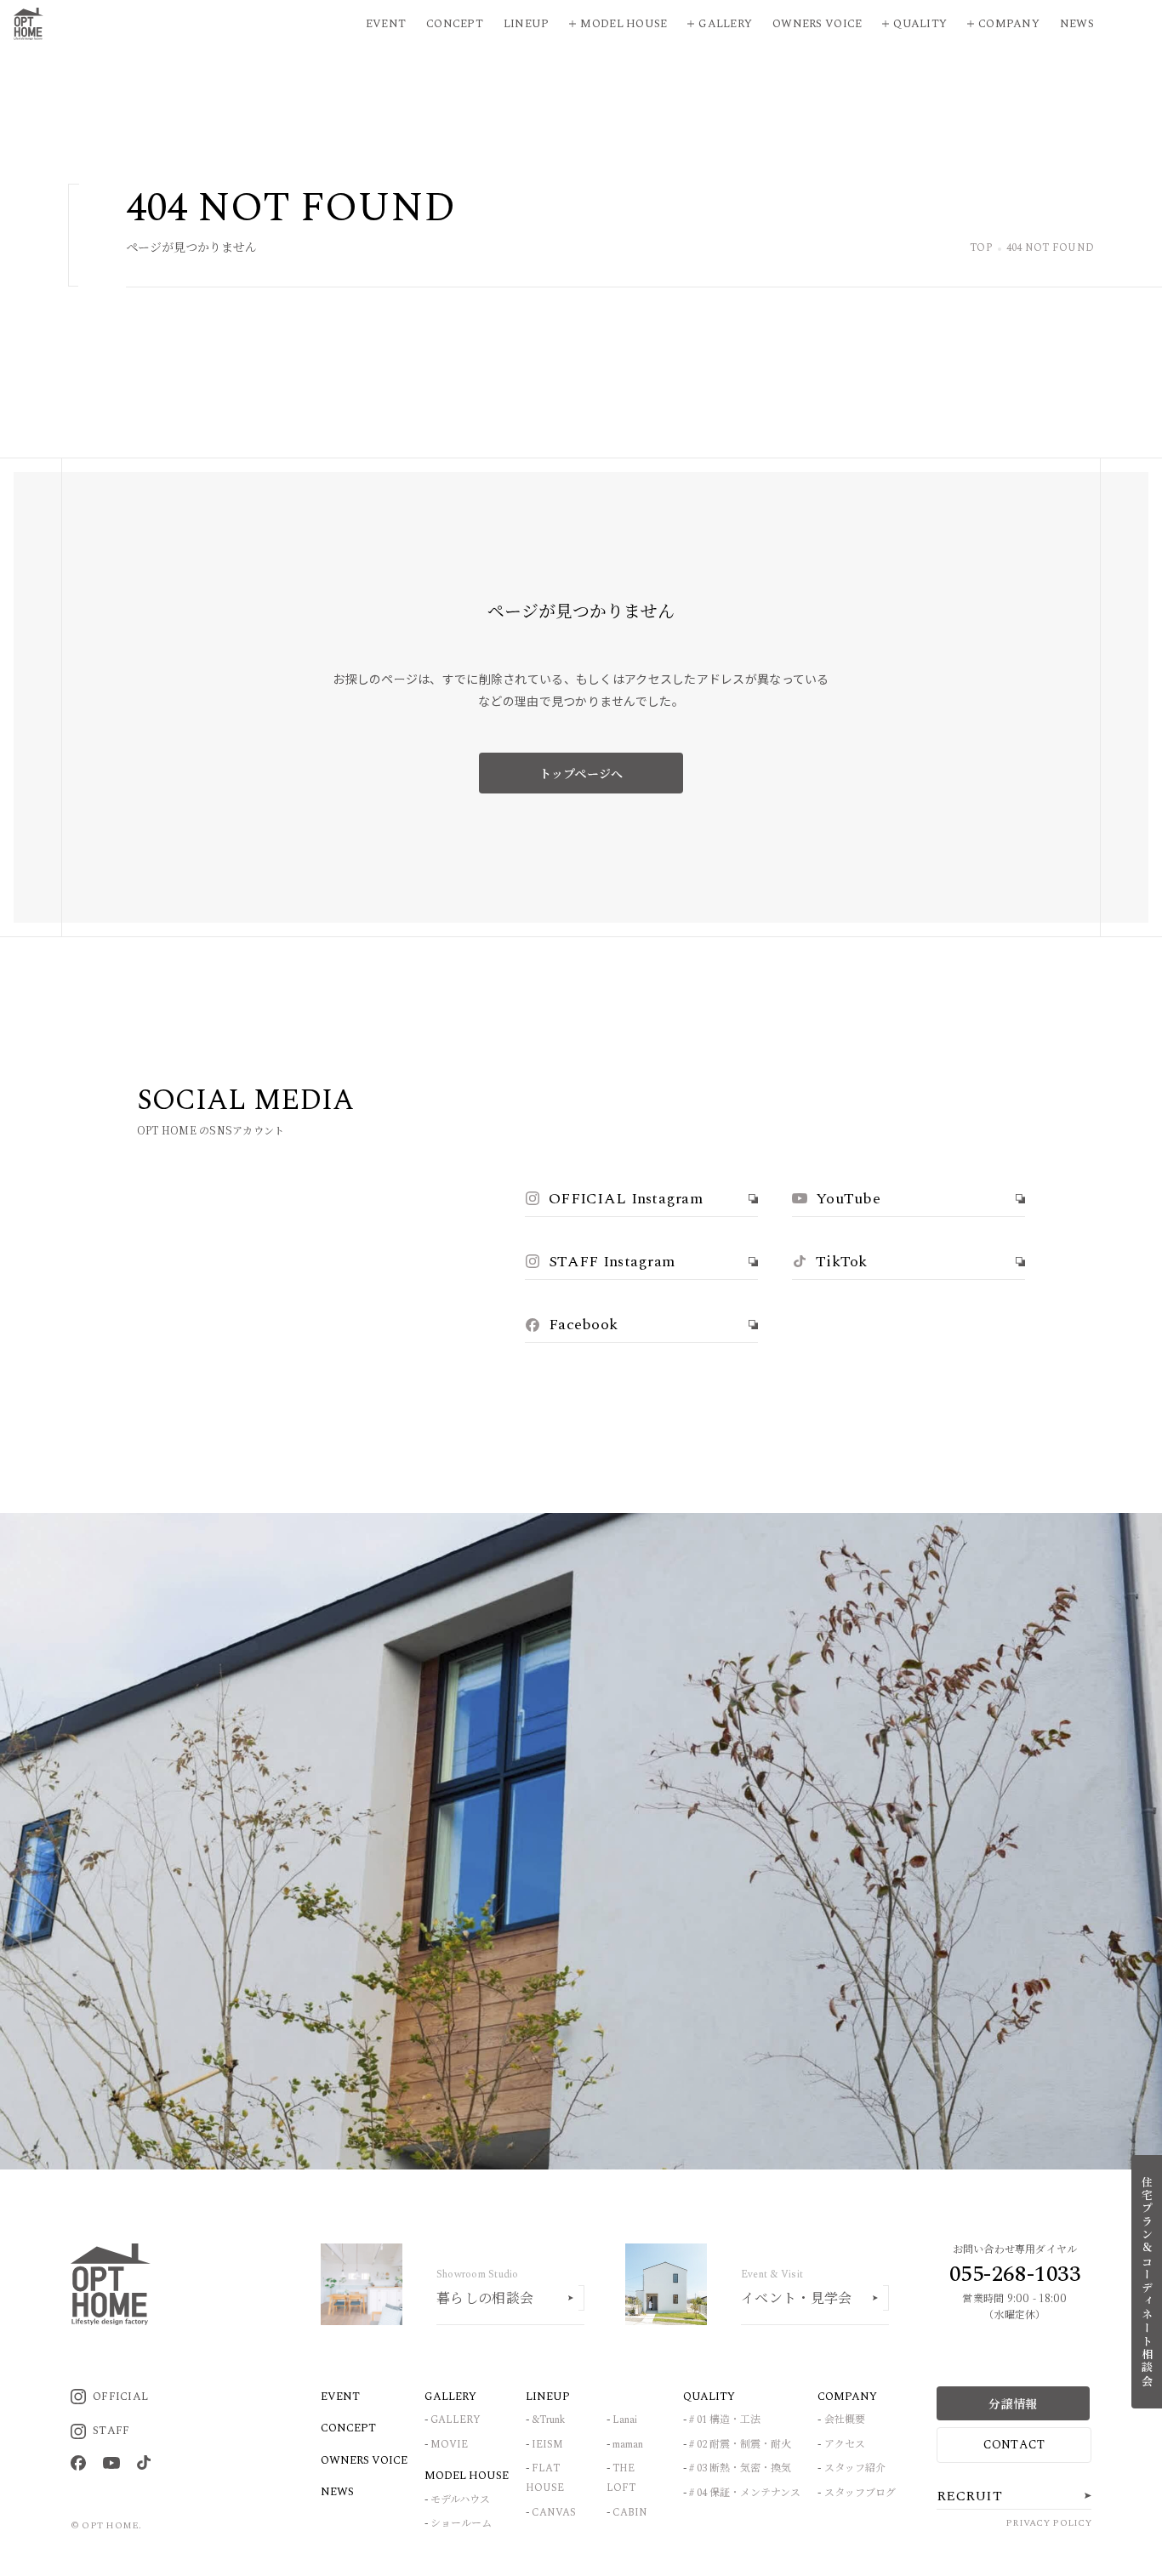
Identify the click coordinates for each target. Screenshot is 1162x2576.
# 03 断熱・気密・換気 (740, 2468)
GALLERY (456, 2420)
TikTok (842, 1262)
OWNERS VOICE (364, 2460)
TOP (981, 249)
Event (386, 24)
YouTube (848, 1199)
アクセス (845, 2445)
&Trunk (548, 2420)
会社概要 (845, 2420)
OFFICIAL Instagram (626, 1199)
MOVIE (449, 2445)
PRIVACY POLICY (1048, 2523)
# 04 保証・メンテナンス (745, 2493)
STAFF (111, 2431)
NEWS (337, 2492)
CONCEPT (348, 2428)
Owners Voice (817, 24)
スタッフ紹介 (855, 2468)
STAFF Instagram (612, 1262)
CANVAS (554, 2513)
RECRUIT (969, 2496)
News (1077, 24)
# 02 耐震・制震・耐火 (740, 2445)
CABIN (630, 2513)
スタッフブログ (860, 2493)
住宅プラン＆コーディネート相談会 (1147, 2282)
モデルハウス (460, 2500)
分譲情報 (1013, 2403)
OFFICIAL (120, 2397)
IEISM (547, 2445)
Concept (455, 24)
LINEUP (548, 2397)
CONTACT (1014, 2445)
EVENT (340, 2397)
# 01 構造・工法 (725, 2420)
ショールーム (461, 2524)
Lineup (527, 24)
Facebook (583, 1325)
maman (628, 2445)
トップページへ (581, 773)
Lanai (625, 2420)
